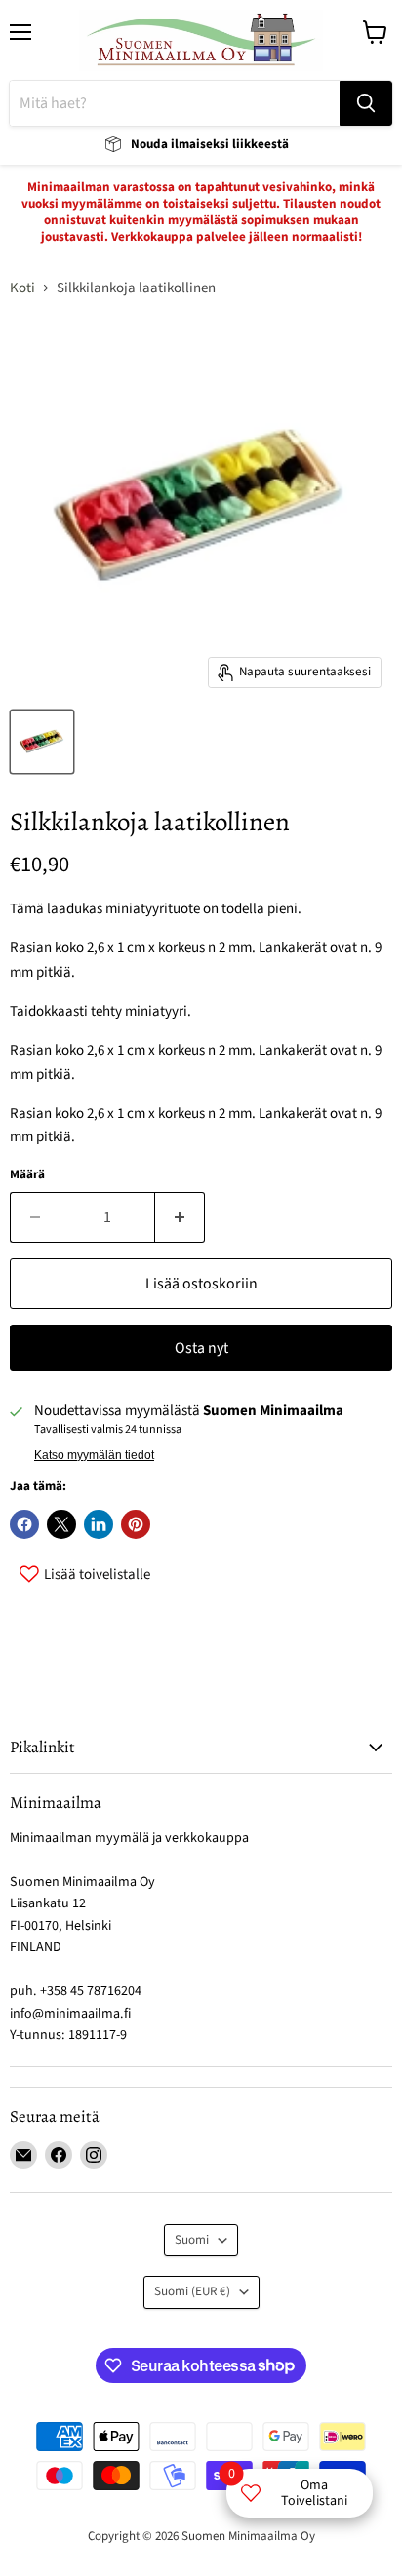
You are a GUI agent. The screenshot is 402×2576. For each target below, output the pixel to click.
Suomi (192, 2240)
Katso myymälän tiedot (94, 1455)
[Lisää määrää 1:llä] (180, 1217)
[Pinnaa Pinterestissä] (136, 1524)
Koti (22, 288)
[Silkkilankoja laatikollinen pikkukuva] (42, 742)
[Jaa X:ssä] (61, 1524)
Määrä (27, 1175)
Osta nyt (201, 1348)
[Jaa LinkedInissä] (99, 1524)
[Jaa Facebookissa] (24, 1524)
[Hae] (366, 103)
